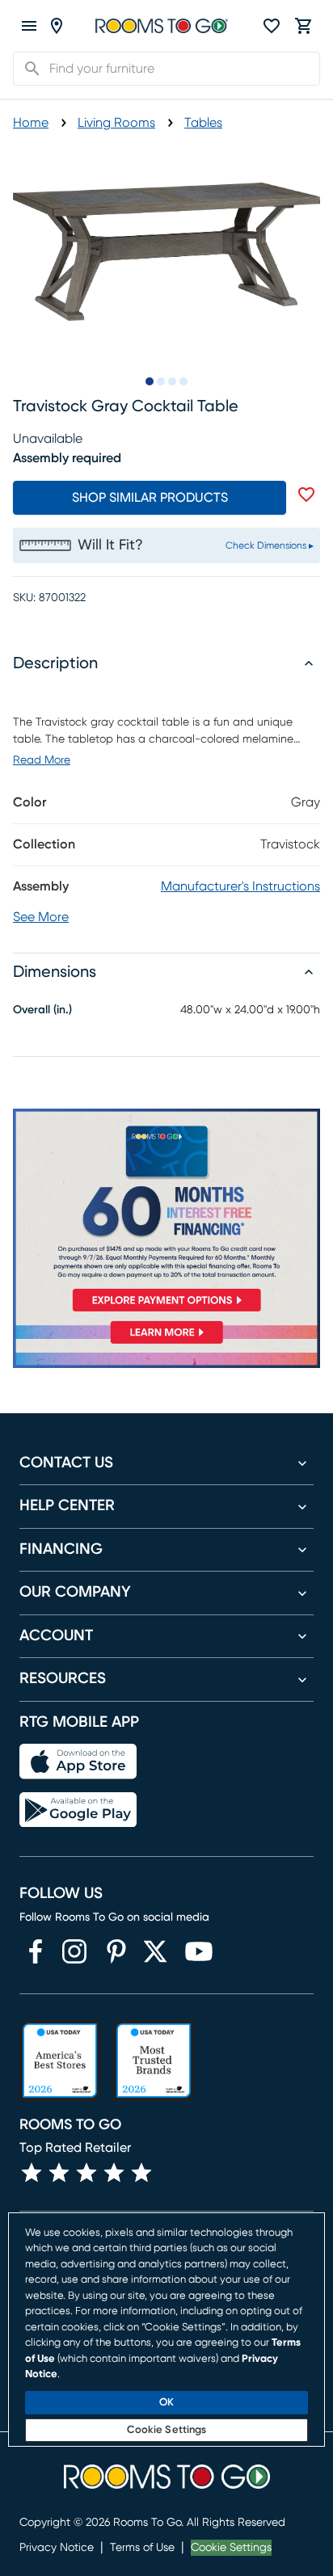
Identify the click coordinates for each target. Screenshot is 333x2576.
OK (166, 2403)
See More (41, 917)
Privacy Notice (57, 2548)
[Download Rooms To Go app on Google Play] (78, 1810)
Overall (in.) (42, 1010)
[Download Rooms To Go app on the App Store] (78, 1762)
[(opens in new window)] (36, 1951)
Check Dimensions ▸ (270, 545)
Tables (203, 123)
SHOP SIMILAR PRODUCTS (150, 498)
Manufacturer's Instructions (240, 886)
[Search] (27, 69)
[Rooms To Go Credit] (166, 1213)
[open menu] (29, 26)
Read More (42, 760)
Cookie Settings (231, 2548)
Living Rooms (116, 123)
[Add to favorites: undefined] (306, 495)
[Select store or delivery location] (57, 26)
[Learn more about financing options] (166, 1343)
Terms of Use (142, 2548)
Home (31, 123)
